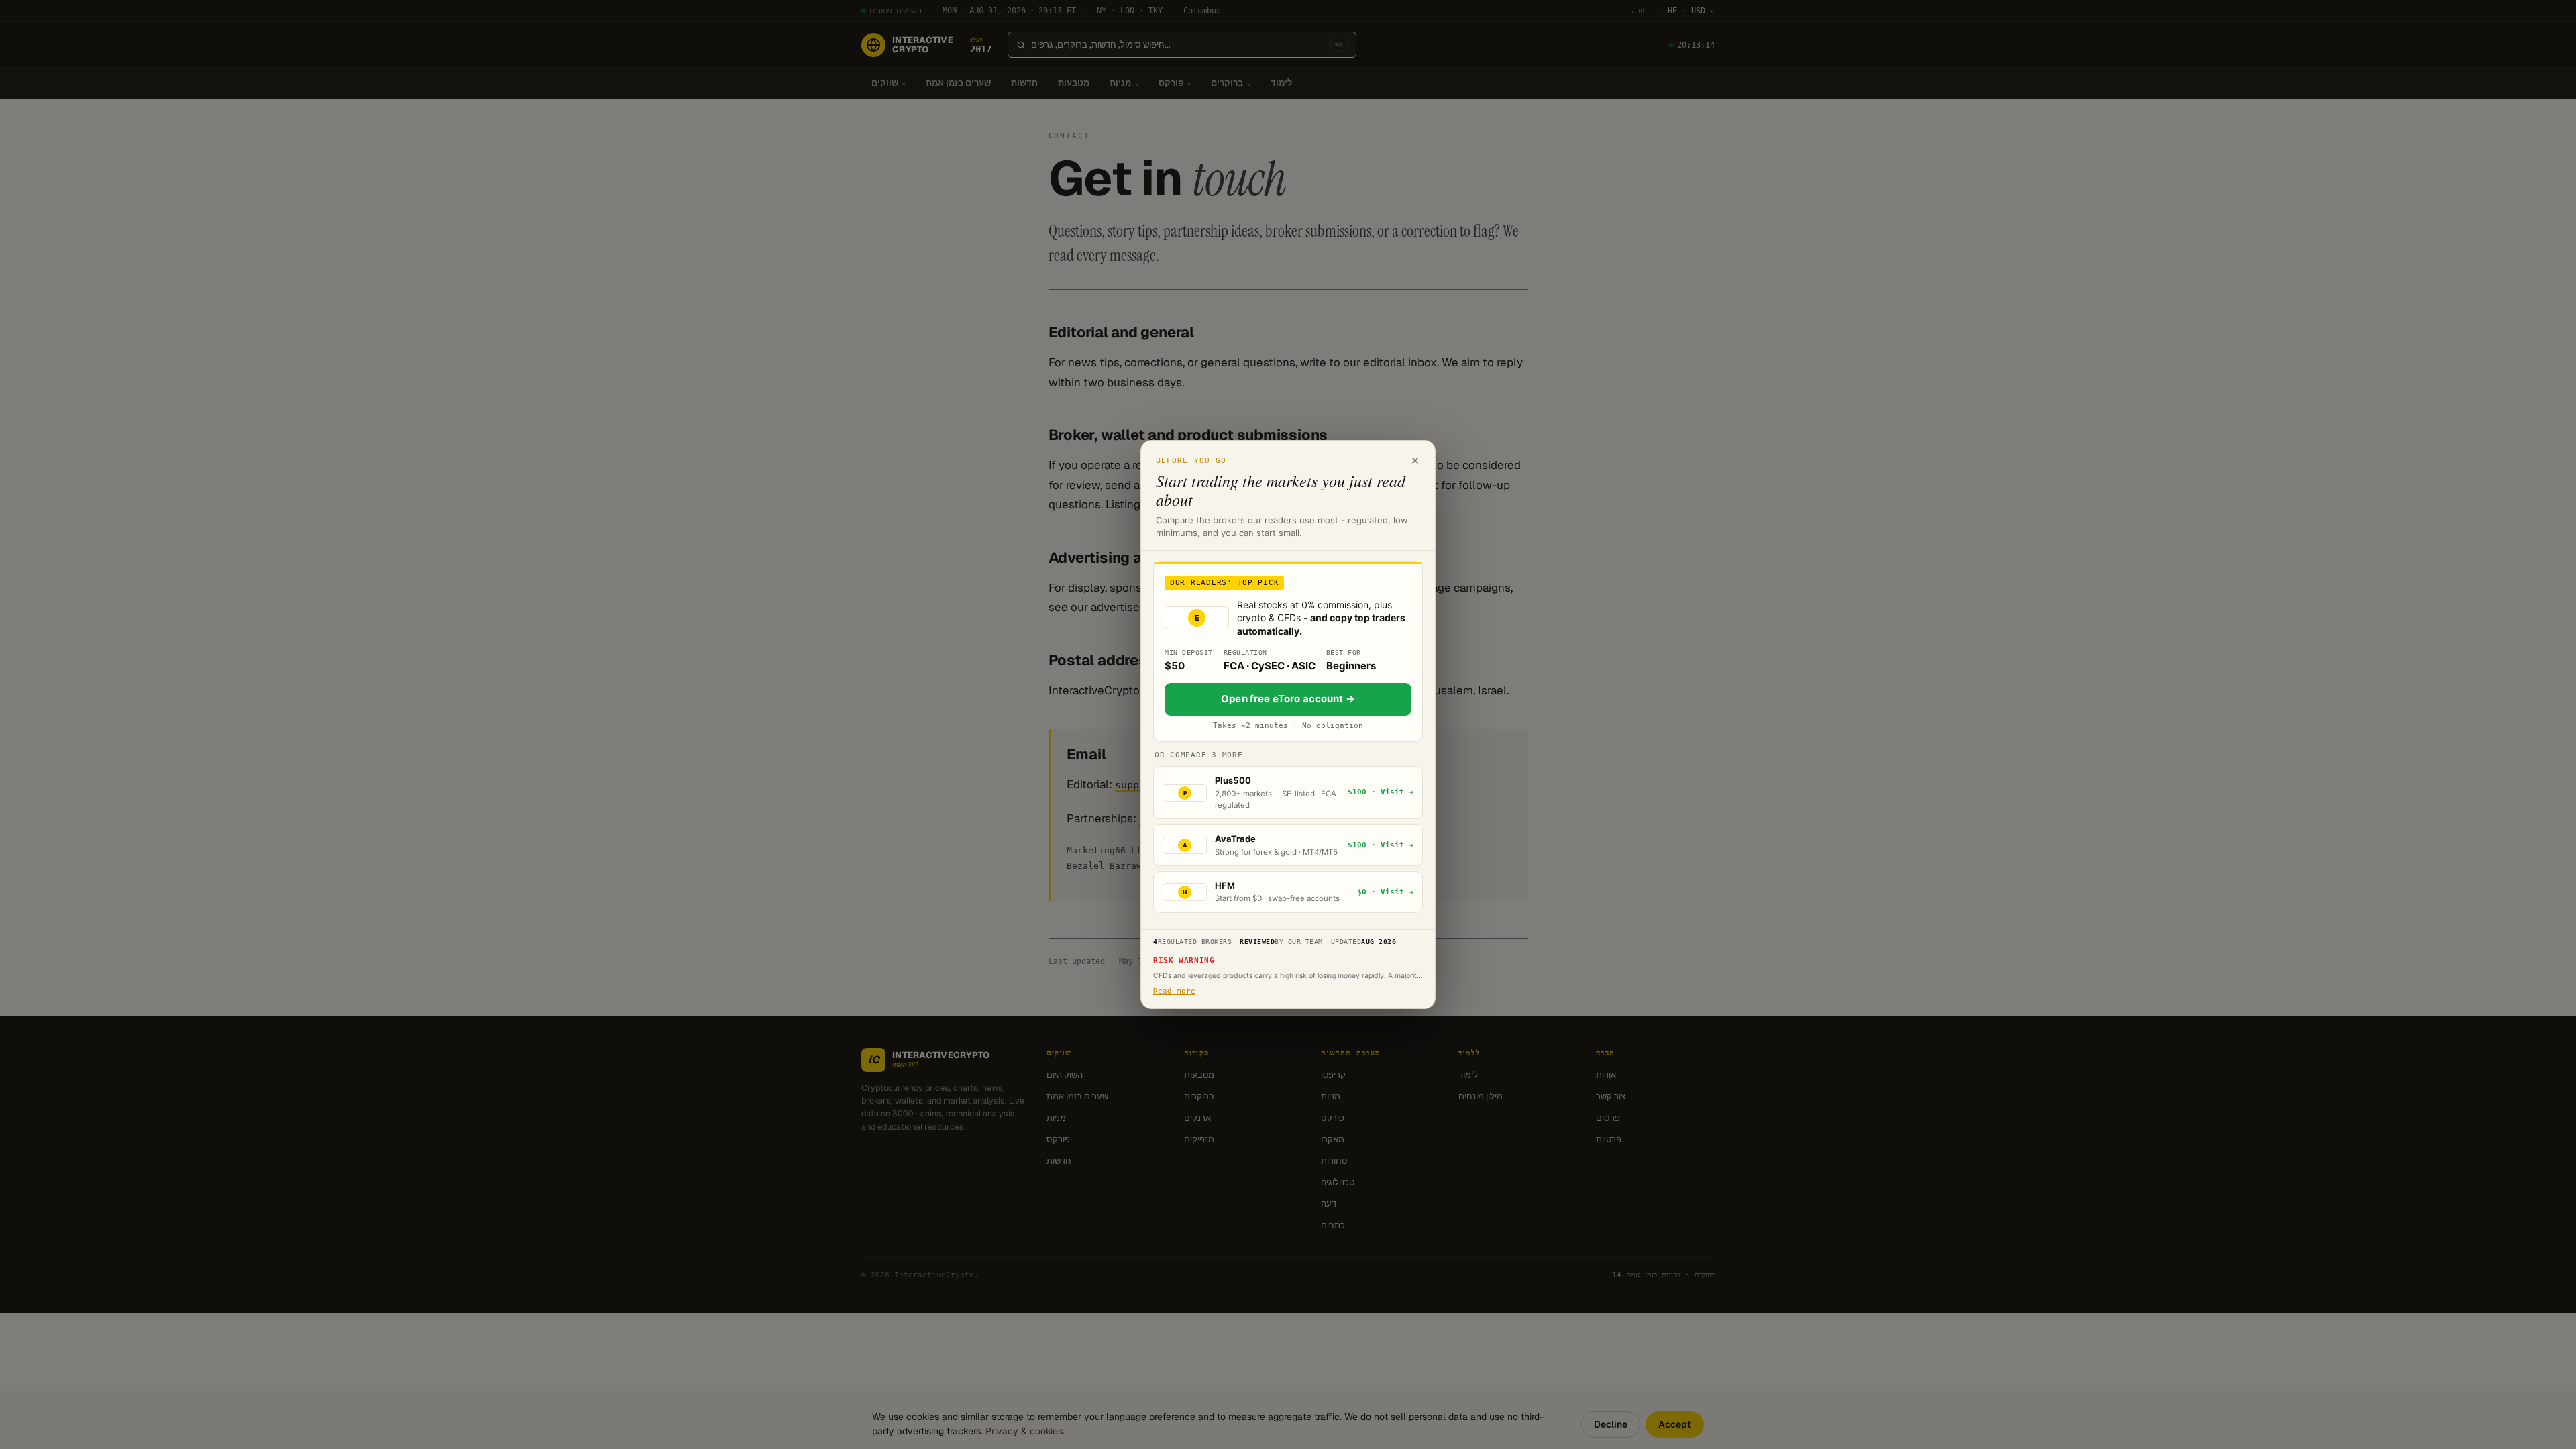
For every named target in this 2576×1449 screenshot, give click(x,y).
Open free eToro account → (1288, 699)
